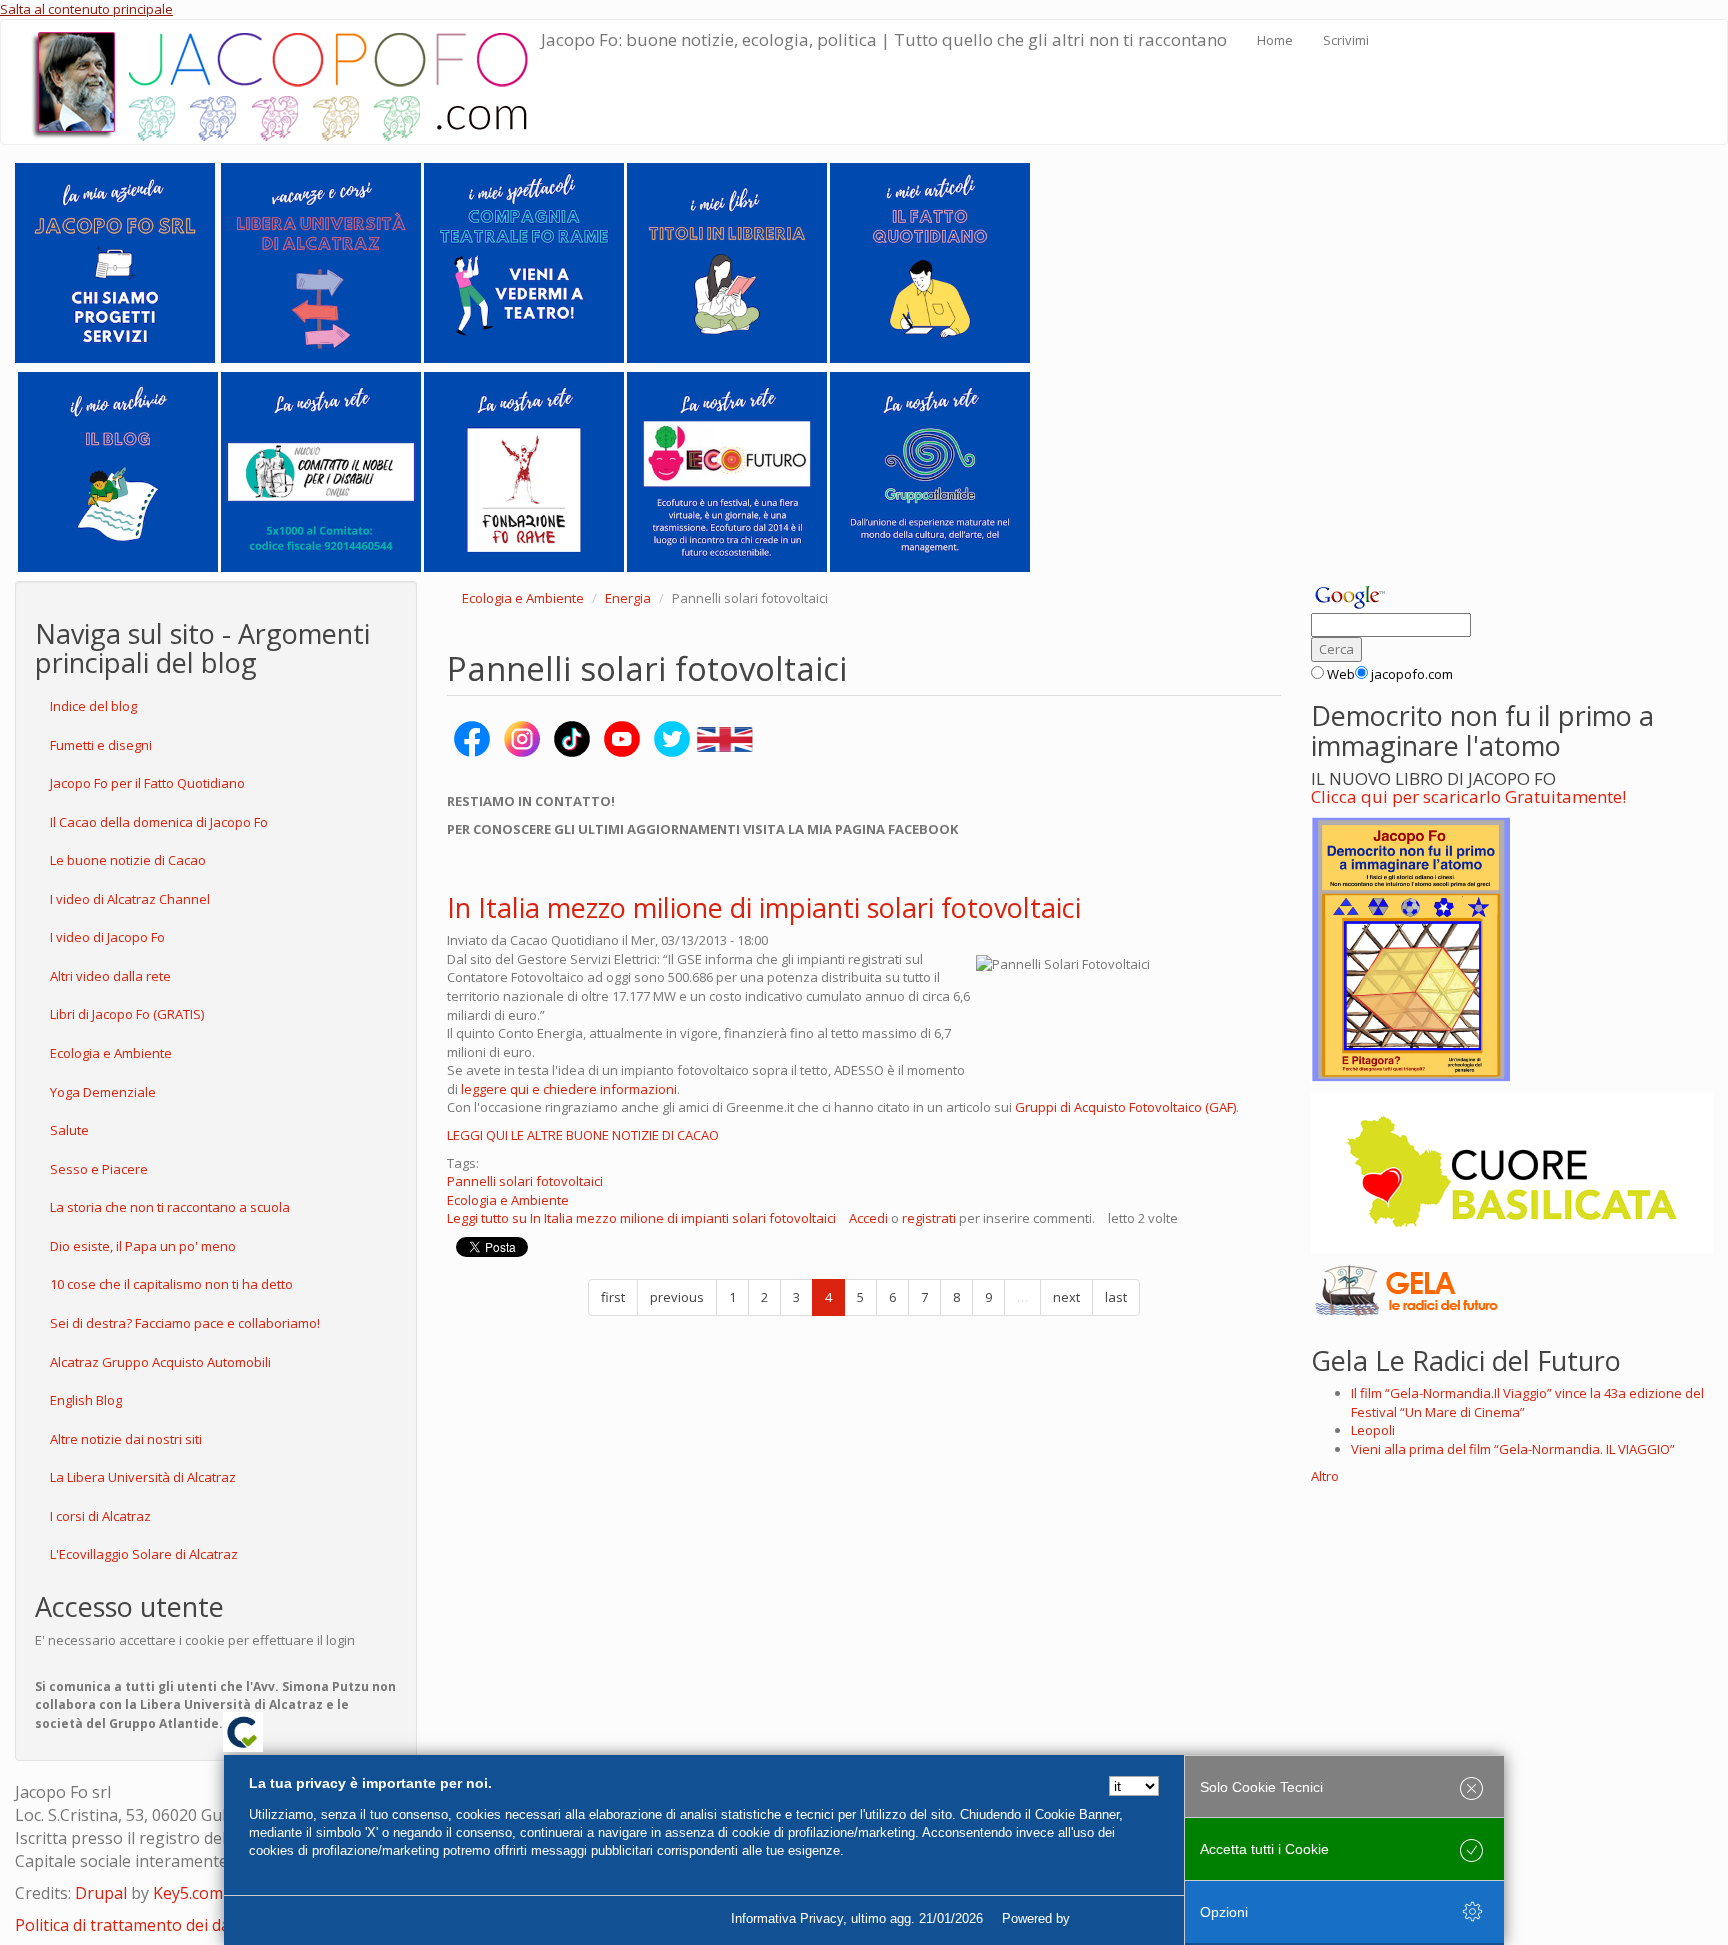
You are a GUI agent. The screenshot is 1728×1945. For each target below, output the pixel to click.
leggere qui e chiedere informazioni (569, 1089)
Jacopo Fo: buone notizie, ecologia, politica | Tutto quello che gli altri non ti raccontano (884, 39)
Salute (69, 1130)
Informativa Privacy (787, 1918)
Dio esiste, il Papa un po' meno (143, 1246)
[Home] (286, 82)
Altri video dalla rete (110, 976)
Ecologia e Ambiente (111, 1053)
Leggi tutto (641, 1218)
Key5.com (188, 1893)
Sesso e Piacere (99, 1169)
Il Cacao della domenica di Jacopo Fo (159, 822)
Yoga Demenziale (103, 1092)
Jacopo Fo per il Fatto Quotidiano (147, 783)
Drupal (101, 1893)
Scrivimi (1346, 40)
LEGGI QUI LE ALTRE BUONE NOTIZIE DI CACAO (583, 1135)
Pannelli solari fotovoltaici (525, 1181)
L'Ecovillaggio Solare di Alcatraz (144, 1554)
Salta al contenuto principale (86, 9)
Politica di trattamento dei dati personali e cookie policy (221, 1925)
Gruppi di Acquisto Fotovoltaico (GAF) (1125, 1107)
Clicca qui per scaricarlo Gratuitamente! (1468, 796)
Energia (628, 598)
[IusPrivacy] (1119, 1919)
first (613, 1297)
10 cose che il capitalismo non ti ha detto (171, 1284)
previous (677, 1297)
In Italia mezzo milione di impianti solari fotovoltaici (764, 907)
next (1066, 1297)
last (1116, 1297)
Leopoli (1373, 1430)
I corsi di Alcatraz (100, 1516)
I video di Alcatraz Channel (130, 899)
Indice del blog (93, 706)
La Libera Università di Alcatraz (143, 1477)
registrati (929, 1218)
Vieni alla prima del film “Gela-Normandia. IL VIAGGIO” (1513, 1449)
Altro (1325, 1476)
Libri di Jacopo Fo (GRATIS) (127, 1014)
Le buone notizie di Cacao (128, 860)
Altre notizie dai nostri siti (126, 1439)
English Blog (86, 1400)
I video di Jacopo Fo (107, 937)
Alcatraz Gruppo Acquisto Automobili (160, 1362)
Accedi (868, 1218)
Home (1275, 40)
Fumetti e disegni (101, 745)
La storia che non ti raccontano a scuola (170, 1207)
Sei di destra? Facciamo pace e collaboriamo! (185, 1323)
